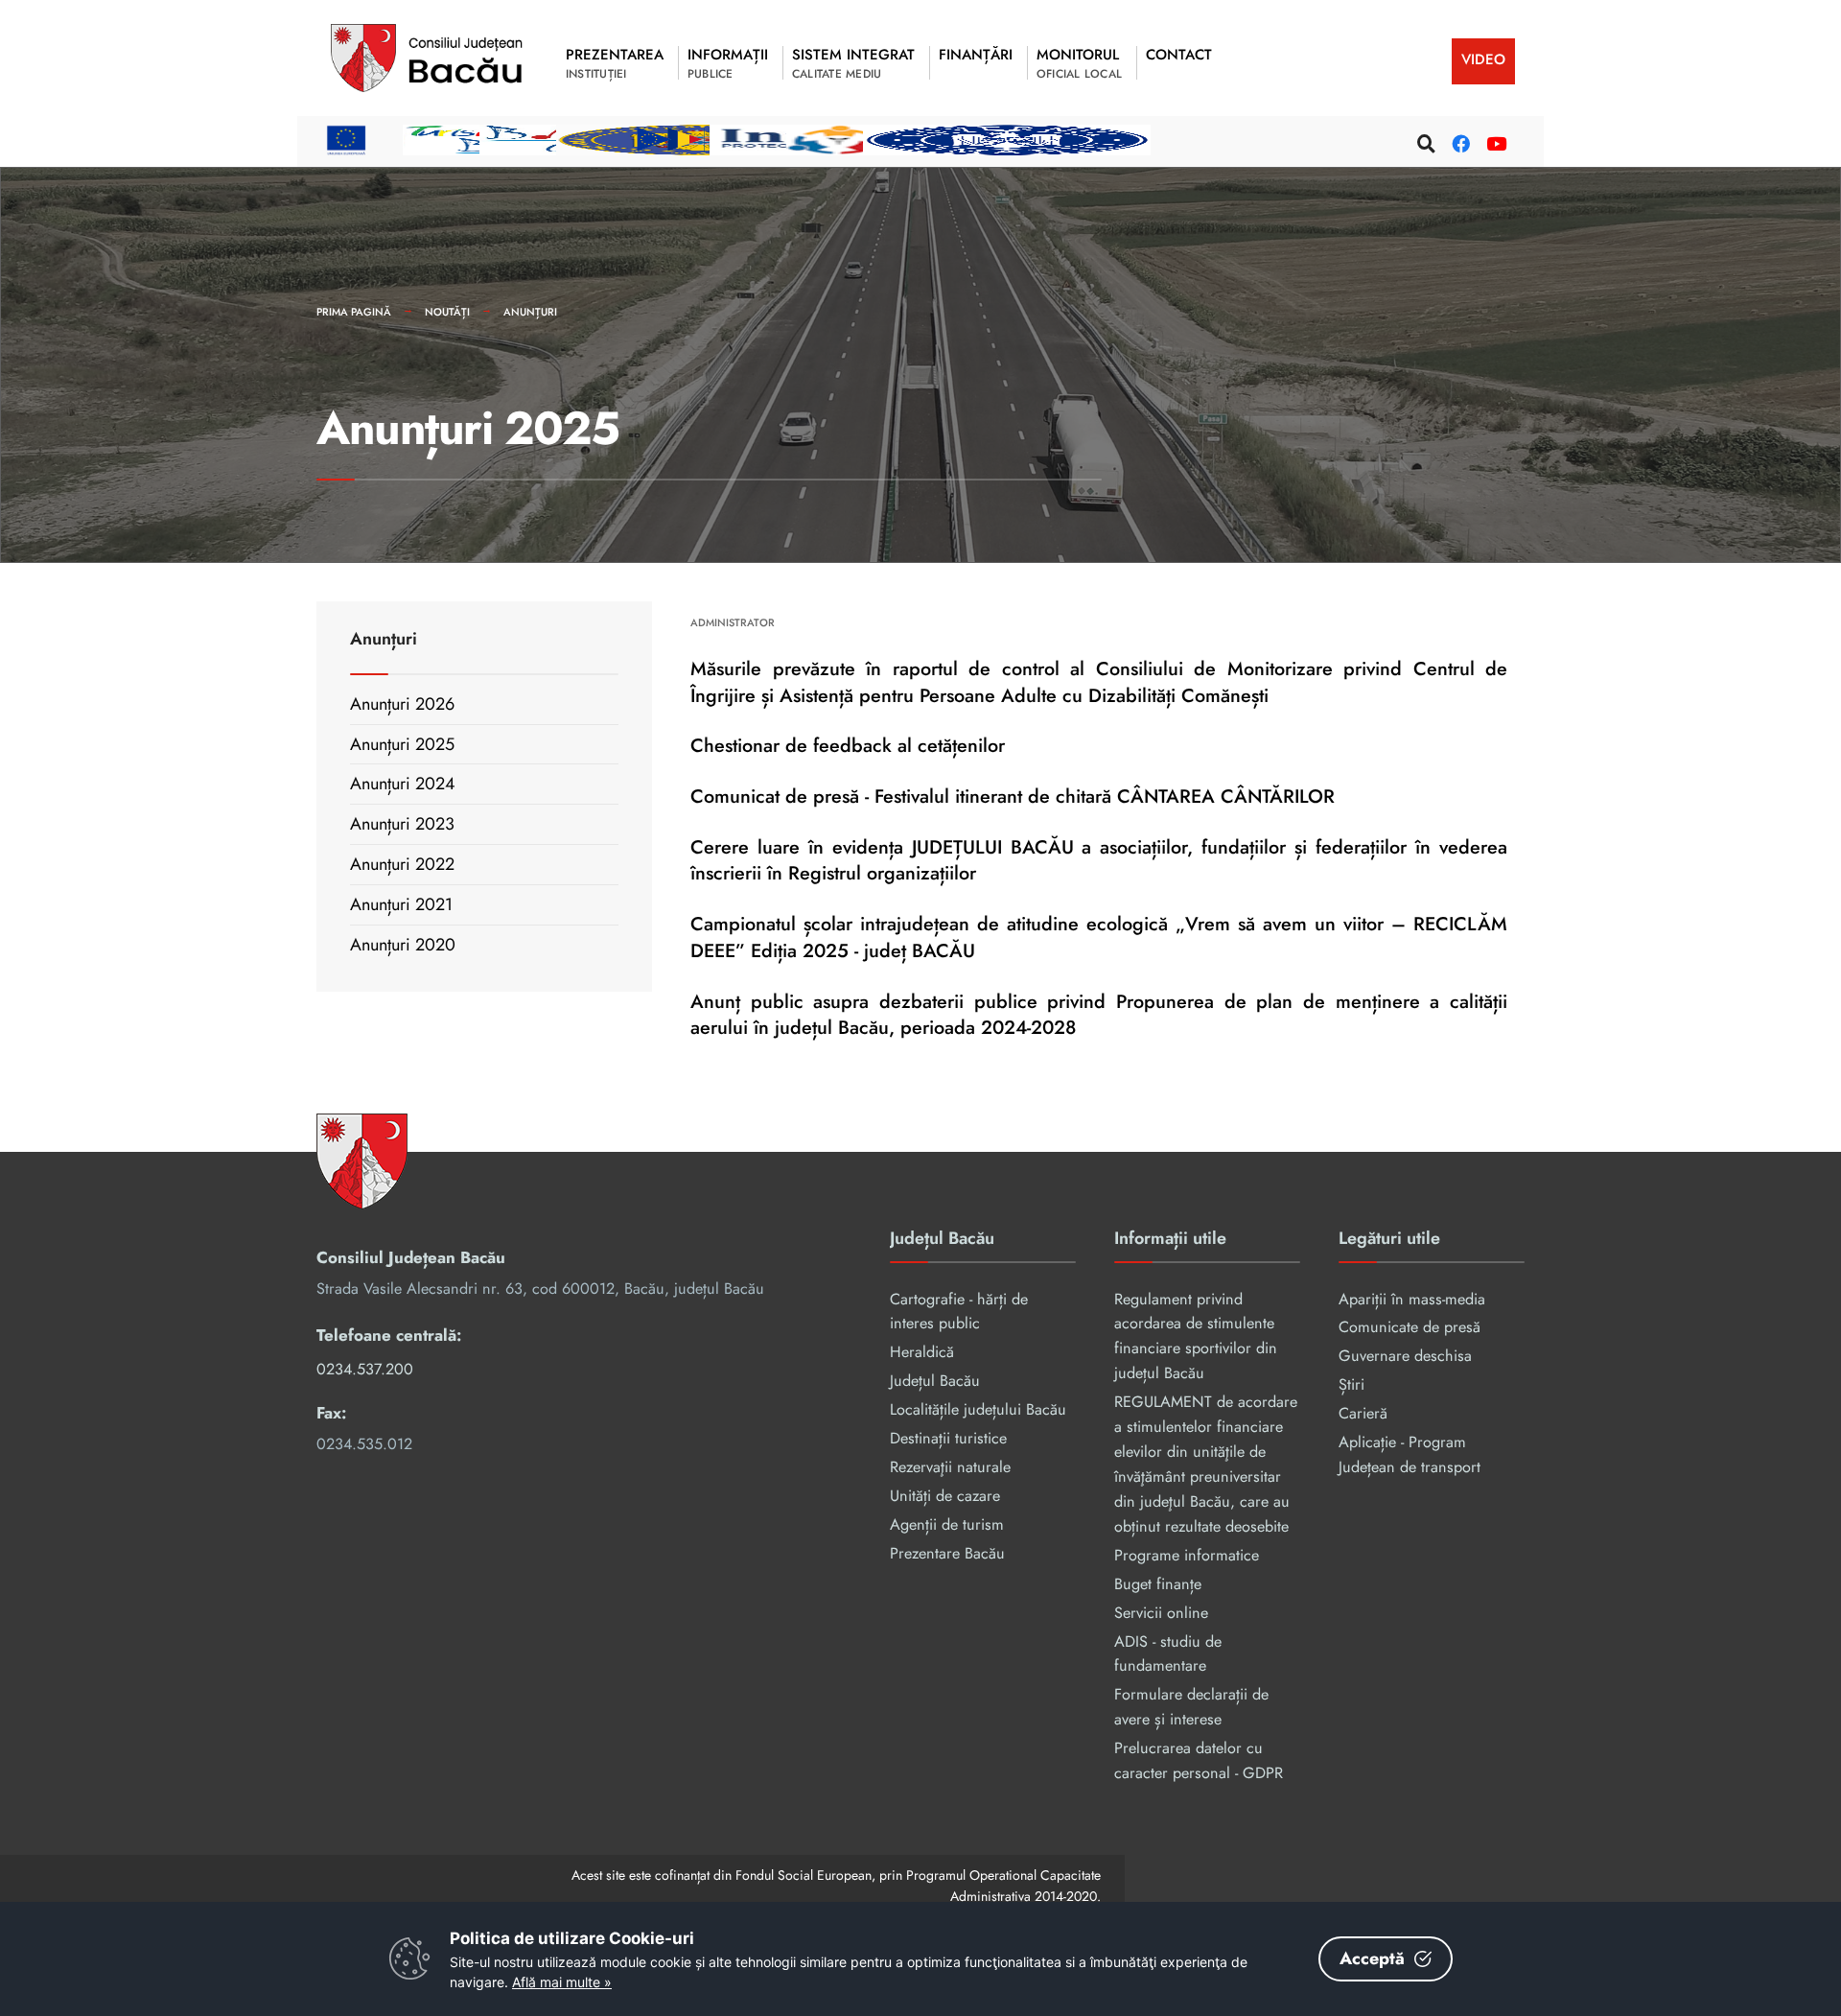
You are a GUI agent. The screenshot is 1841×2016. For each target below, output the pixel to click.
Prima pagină (354, 312)
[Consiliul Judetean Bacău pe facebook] (1458, 141)
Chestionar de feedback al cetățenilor (848, 745)
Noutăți (447, 312)
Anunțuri (530, 312)
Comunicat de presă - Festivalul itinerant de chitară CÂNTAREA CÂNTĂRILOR (1013, 796)
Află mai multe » (562, 1982)
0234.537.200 (365, 1369)
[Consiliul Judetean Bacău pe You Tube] (1493, 141)
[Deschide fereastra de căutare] (1424, 141)
